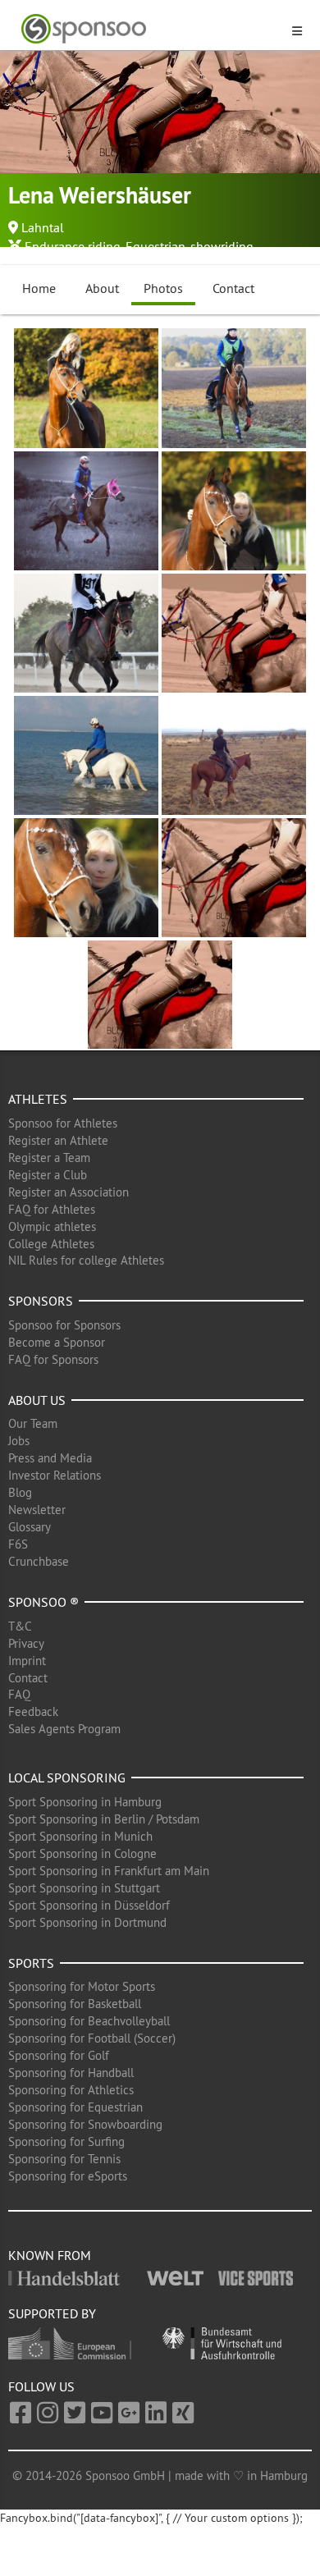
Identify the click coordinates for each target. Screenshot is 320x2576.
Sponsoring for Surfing (66, 2141)
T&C (20, 1626)
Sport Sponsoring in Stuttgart (84, 1888)
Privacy (26, 1643)
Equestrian (155, 246)
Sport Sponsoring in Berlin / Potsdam (104, 1819)
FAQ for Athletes (52, 1209)
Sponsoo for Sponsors (64, 1325)
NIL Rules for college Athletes (86, 1260)
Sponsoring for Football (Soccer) (92, 2038)
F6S (18, 1544)
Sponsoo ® (43, 1602)
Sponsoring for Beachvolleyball (89, 2021)
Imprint (27, 1661)
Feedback (33, 1711)
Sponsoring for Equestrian (75, 2107)
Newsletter (37, 1510)
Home (39, 288)
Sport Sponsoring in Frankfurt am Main (109, 1871)
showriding (222, 246)
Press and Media (50, 1458)
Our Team (33, 1423)
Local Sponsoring (67, 1778)
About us (37, 1400)
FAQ (19, 1694)
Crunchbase (39, 1561)
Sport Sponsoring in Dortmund (87, 1922)
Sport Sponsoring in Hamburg (85, 1802)
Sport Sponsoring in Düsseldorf (89, 1905)
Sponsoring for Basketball (75, 2004)
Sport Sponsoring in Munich (80, 1836)
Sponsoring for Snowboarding (85, 2124)
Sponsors (41, 1301)
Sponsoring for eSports (68, 2176)
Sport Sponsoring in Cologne (82, 1853)
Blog (20, 1492)
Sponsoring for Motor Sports (82, 1986)
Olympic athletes (52, 1226)
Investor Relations (55, 1475)
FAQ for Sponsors (53, 1359)
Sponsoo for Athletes (63, 1123)
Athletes (38, 1099)
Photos (163, 288)
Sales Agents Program (64, 1729)
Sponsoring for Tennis (64, 2159)
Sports (31, 1963)
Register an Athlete (58, 1140)
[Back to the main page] (150, 29)
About (102, 288)
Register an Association (69, 1192)
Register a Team (49, 1158)
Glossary (30, 1527)
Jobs (19, 1441)
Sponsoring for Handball (71, 2073)
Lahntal (43, 227)
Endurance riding (73, 246)
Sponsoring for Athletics (71, 2090)
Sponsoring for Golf (59, 2055)
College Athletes (51, 1244)
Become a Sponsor (57, 1342)
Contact (233, 288)
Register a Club (48, 1175)
